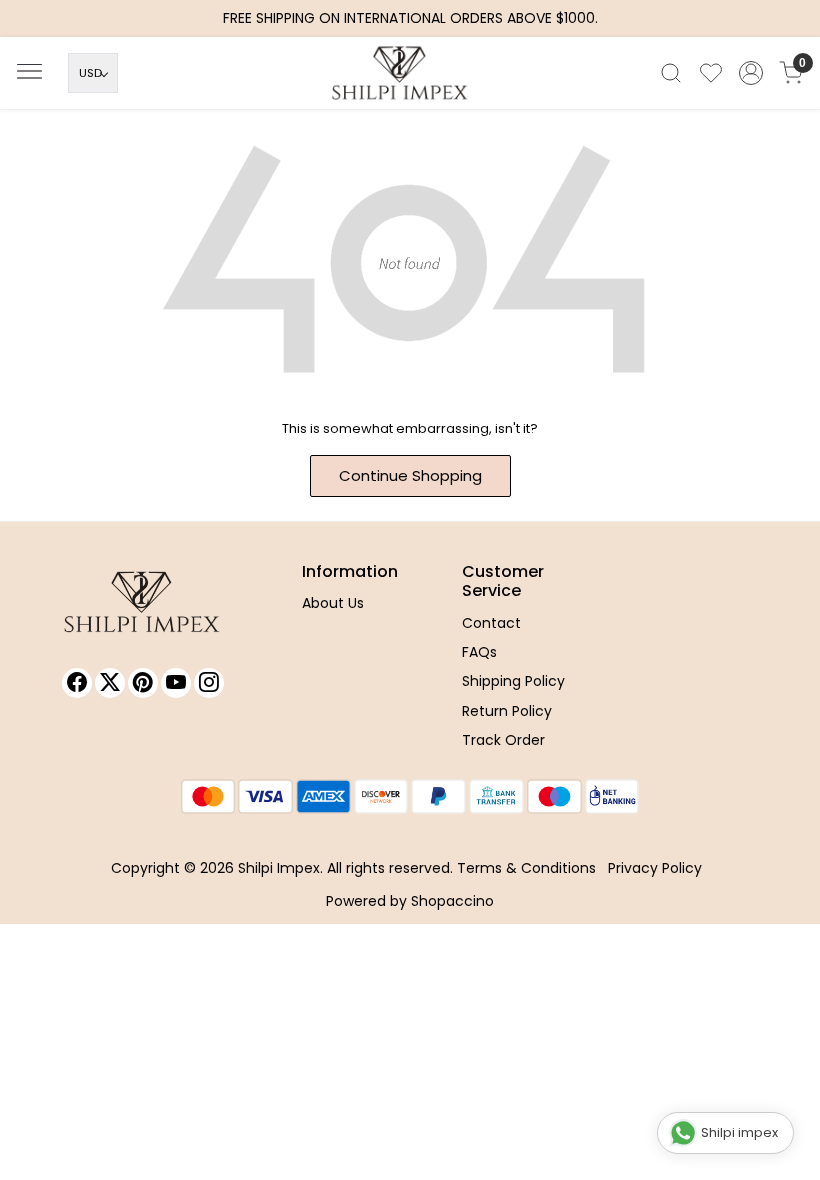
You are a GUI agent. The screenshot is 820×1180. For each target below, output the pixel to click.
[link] (671, 73)
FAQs (479, 652)
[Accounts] (751, 73)
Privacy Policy (655, 868)
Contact (491, 623)
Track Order (503, 740)
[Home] (410, 78)
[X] (110, 683)
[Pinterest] (143, 683)
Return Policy (507, 711)
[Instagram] (209, 683)
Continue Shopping (410, 475)
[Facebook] (77, 683)
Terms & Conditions (526, 868)
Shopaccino (452, 901)
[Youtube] (176, 683)
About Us (333, 603)
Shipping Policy (513, 681)
